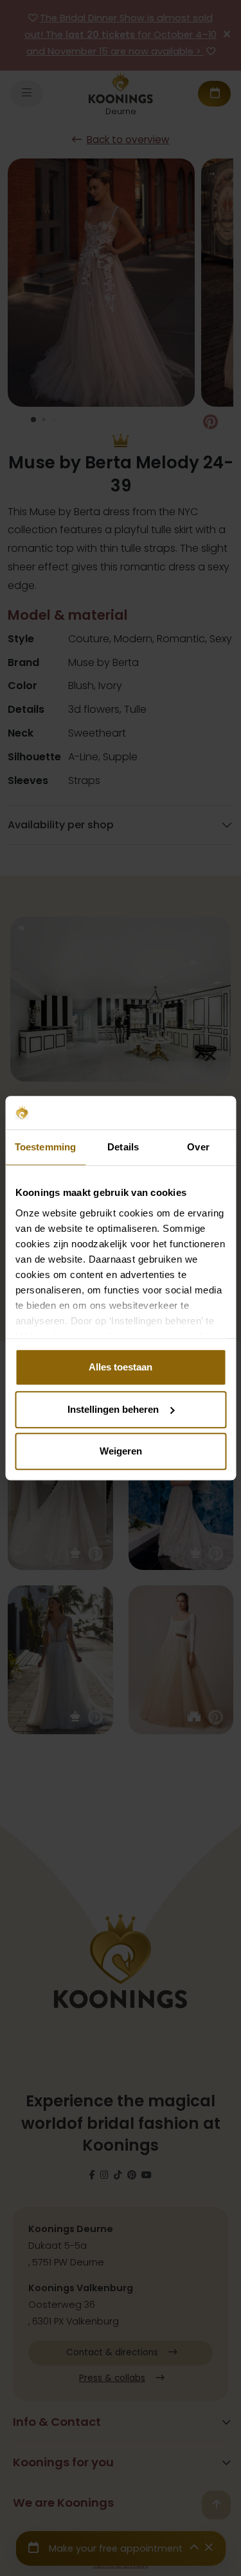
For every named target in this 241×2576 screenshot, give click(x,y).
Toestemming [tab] (45, 1147)
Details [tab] (123, 1147)
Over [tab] (198, 1147)
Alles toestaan (121, 1367)
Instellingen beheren (113, 1409)
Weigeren (121, 1451)
